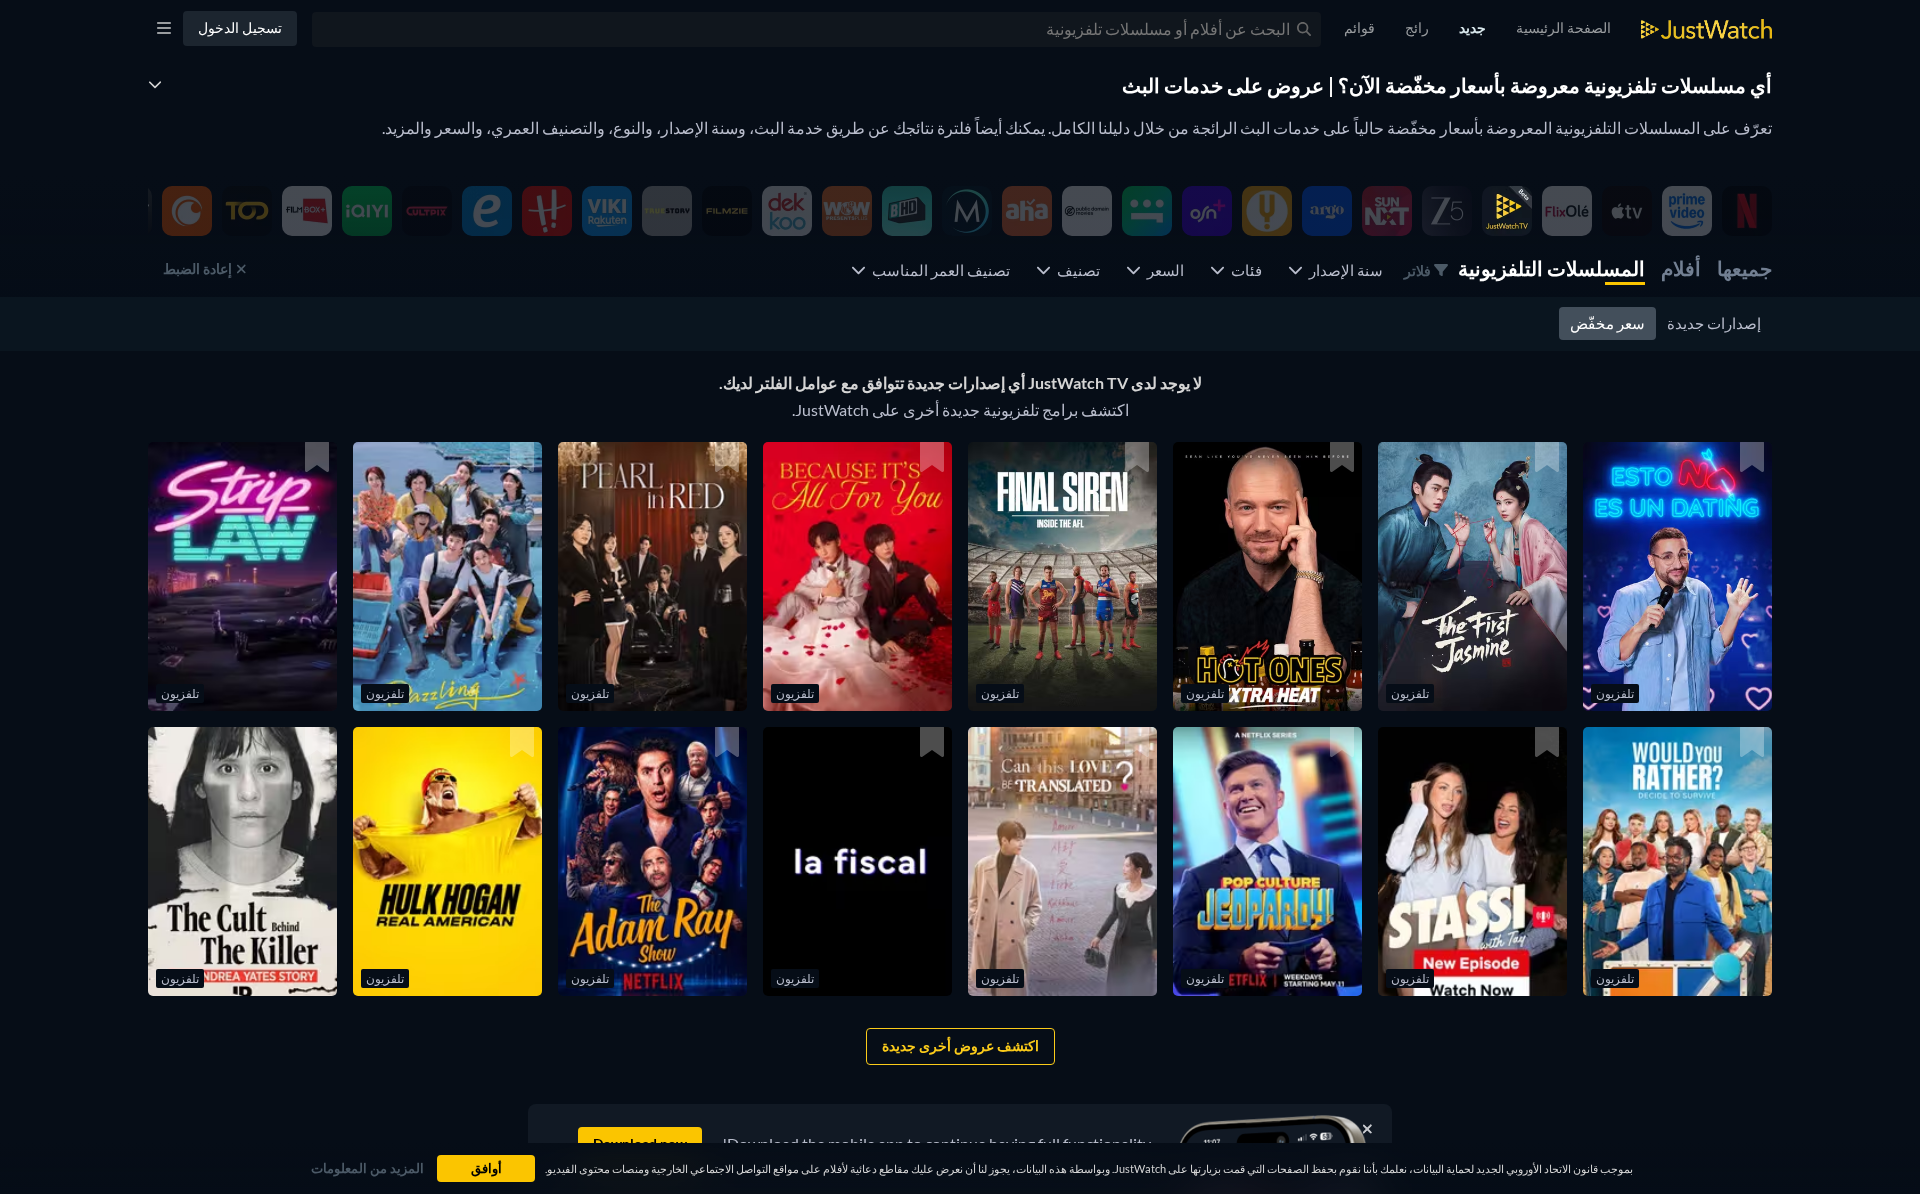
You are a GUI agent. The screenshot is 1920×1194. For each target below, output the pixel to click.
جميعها (1744, 268)
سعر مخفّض (1607, 323)
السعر (1162, 270)
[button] (1677, 576)
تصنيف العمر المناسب (938, 270)
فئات (1243, 270)
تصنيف (1075, 270)
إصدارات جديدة (1714, 323)
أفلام (1681, 268)
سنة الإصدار (1343, 270)
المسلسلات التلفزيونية (1551, 268)
